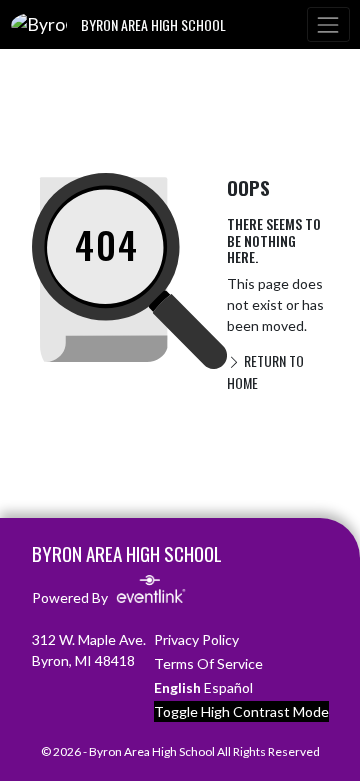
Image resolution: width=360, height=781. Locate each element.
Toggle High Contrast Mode (241, 711)
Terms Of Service (208, 663)
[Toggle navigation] (328, 24)
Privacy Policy (196, 639)
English (177, 687)
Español (228, 687)
